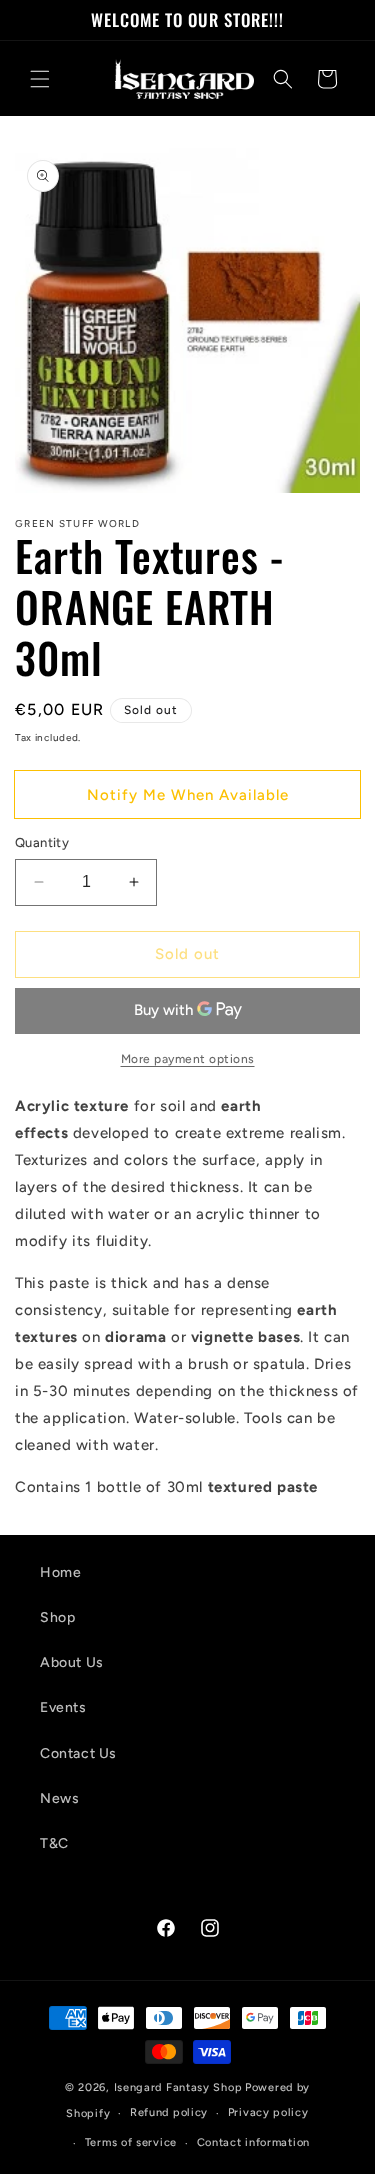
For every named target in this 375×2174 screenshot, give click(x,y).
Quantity (42, 842)
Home (60, 1572)
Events (63, 1707)
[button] (40, 79)
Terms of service (131, 2142)
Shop (57, 1617)
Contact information (253, 2142)
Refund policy (169, 2112)
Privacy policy (268, 2112)
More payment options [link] (188, 1059)
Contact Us (78, 1753)
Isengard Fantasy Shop (178, 2087)
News (59, 1798)
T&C (54, 1843)
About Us (72, 1662)
